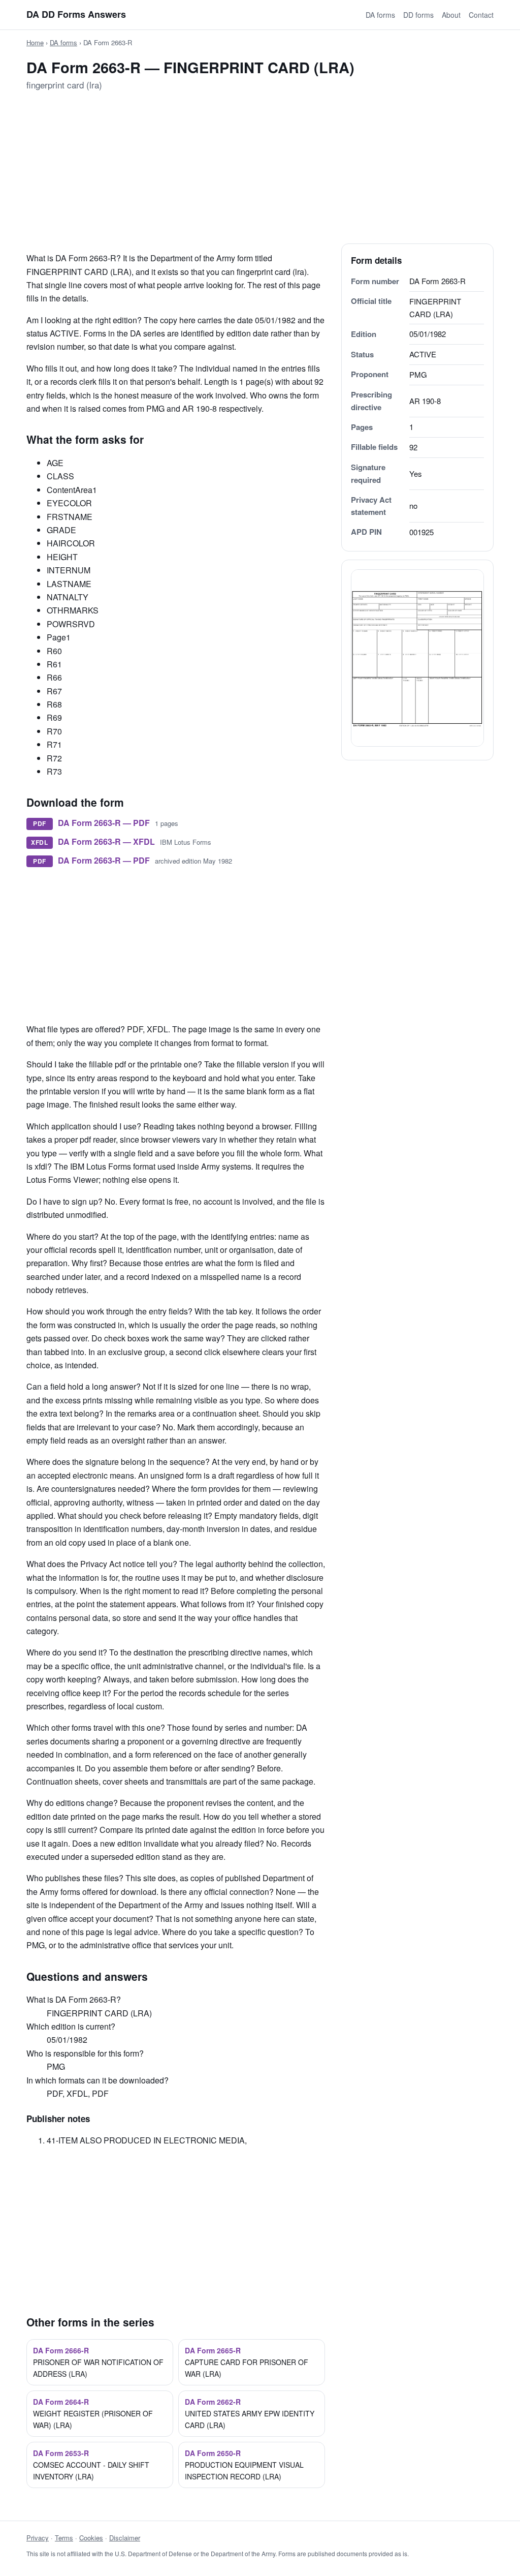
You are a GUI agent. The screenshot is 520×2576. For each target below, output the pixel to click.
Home (35, 42)
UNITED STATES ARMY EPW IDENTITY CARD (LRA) (250, 2413)
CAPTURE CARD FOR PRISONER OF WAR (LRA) (247, 2362)
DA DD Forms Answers (76, 14)
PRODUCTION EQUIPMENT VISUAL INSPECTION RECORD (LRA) (244, 2465)
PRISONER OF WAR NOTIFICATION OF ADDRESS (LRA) (98, 2362)
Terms (64, 2538)
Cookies (91, 2538)
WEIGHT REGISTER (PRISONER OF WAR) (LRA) (93, 2413)
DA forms (380, 15)
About (451, 15)
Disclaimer (125, 2538)
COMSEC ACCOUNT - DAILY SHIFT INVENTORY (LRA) (91, 2465)
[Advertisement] (260, 172)
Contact (481, 15)
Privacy (38, 2538)
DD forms (418, 15)
